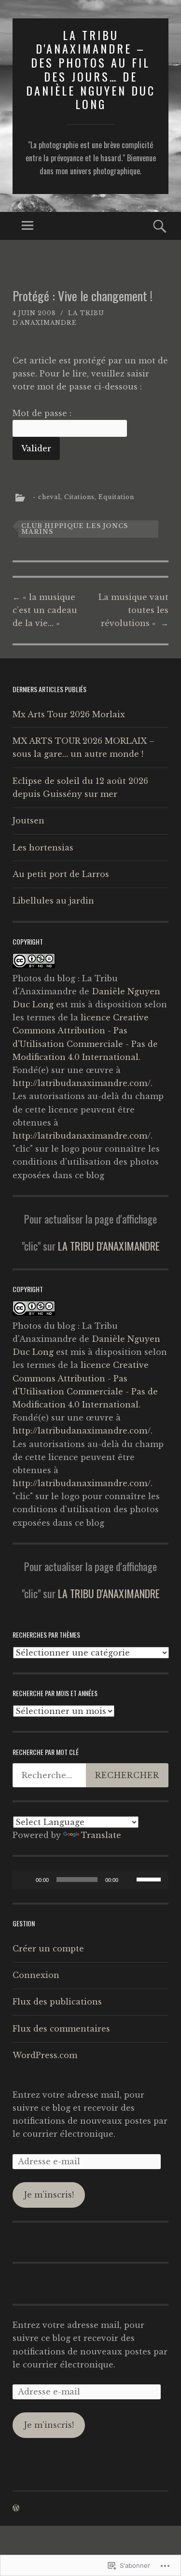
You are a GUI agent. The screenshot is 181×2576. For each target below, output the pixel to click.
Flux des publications (57, 2002)
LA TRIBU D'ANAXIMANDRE (109, 1246)
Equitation (116, 497)
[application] (90, 1880)
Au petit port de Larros (61, 874)
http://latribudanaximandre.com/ (82, 1083)
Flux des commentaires (61, 2029)
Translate (101, 1835)
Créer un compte (48, 1949)
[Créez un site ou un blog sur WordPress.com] (16, 2508)
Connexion (36, 1975)
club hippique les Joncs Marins (75, 529)
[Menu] (28, 226)
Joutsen (28, 821)
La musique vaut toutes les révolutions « (133, 610)
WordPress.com (45, 2055)
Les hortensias (43, 848)
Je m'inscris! (49, 2195)
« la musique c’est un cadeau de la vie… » (45, 610)
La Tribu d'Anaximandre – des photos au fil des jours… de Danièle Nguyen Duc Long (91, 70)
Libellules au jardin (53, 901)
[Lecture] (25, 1880)
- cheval (47, 497)
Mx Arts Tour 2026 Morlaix (69, 714)
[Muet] (129, 1880)
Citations (79, 497)
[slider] (150, 1879)
